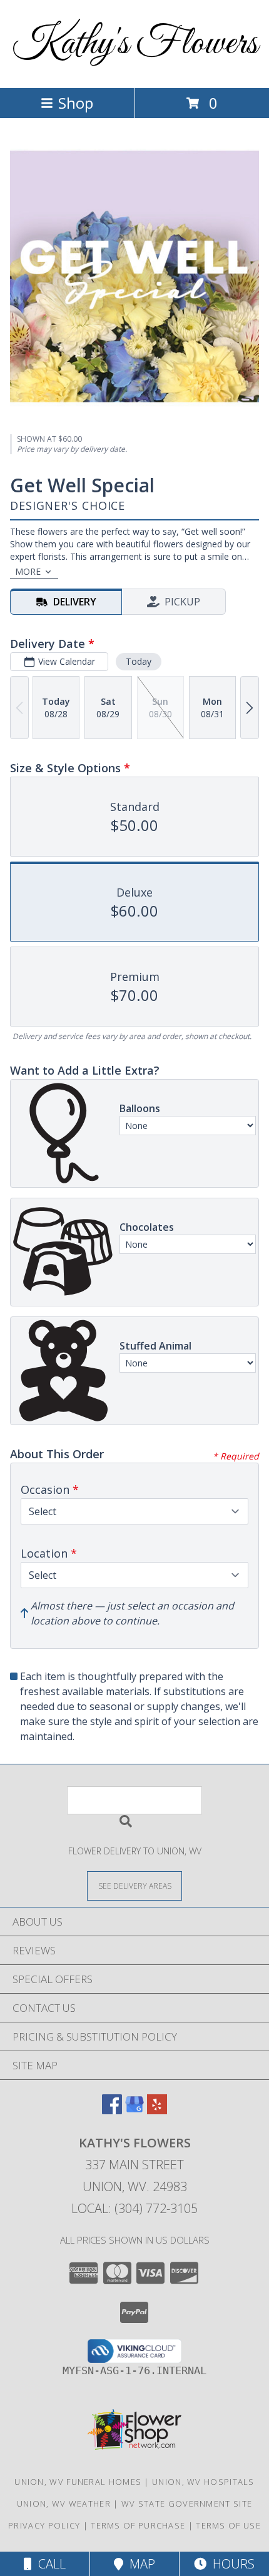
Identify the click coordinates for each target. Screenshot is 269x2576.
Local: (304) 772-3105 (134, 2208)
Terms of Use (228, 2525)
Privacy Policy (44, 2525)
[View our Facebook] (112, 2110)
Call (49, 2564)
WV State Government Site (187, 2504)
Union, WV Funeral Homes (78, 2482)
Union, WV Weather (64, 2504)
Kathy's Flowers (135, 44)
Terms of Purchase (138, 2525)
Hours (231, 2564)
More (28, 571)
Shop (76, 103)
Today (139, 661)
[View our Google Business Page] (134, 2110)
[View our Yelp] (157, 2110)
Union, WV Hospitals (203, 2482)
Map (139, 2564)
